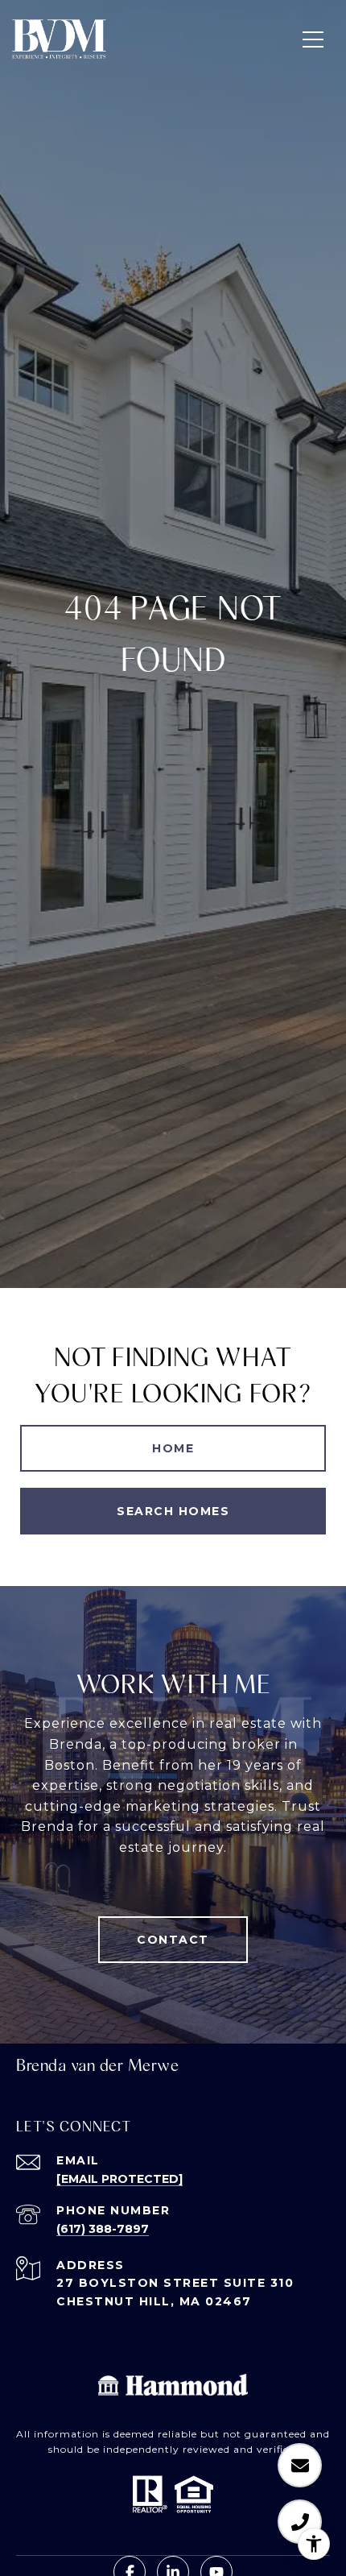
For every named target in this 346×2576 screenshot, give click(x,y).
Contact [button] (173, 1940)
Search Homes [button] (173, 1511)
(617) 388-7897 (103, 2229)
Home (173, 1448)
